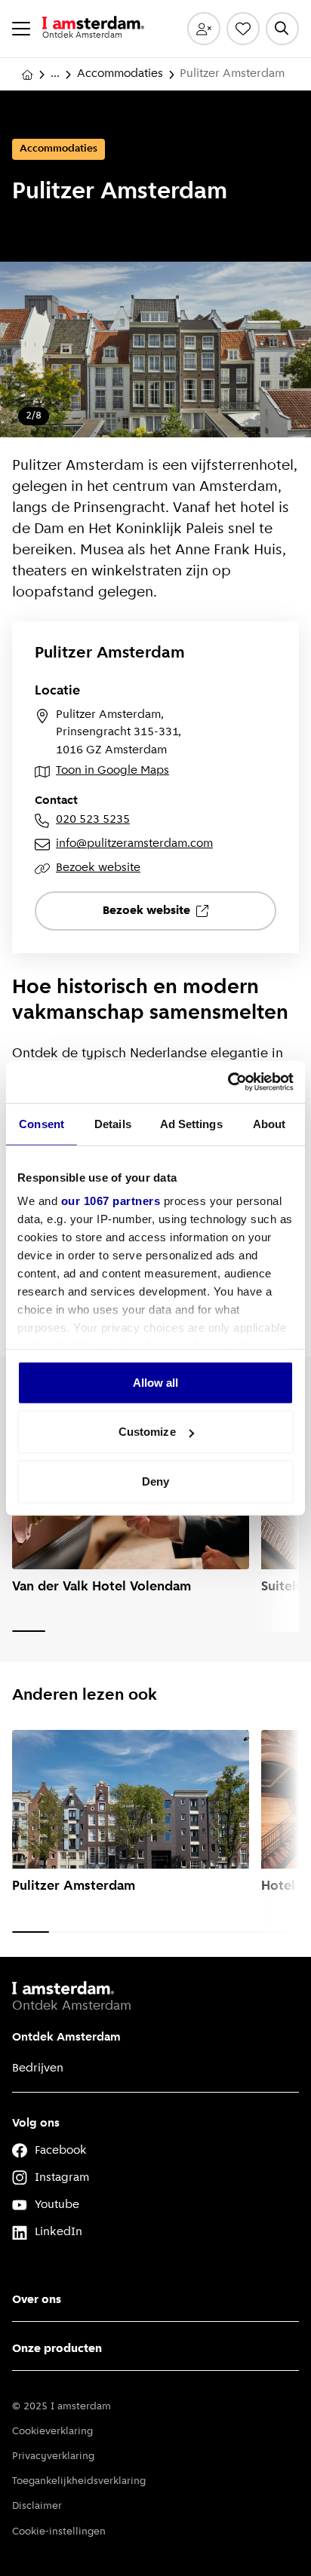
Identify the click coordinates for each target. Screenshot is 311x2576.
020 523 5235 (93, 820)
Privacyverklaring (53, 2456)
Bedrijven (38, 2068)
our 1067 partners (111, 1201)
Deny (155, 1481)
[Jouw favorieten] (243, 29)
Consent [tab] (42, 1123)
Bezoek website (98, 868)
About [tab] (269, 1123)
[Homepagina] (27, 75)
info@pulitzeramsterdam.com (134, 844)
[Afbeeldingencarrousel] (155, 350)
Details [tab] (113, 1123)
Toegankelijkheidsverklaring (79, 2481)
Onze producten (57, 2349)
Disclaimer (37, 2506)
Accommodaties (120, 74)
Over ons (37, 2300)
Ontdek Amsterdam (66, 2038)
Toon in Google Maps (112, 771)
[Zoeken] (282, 29)
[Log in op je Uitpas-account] (204, 29)
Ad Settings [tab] (191, 1123)
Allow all (156, 1382)
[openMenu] (21, 29)
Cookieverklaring (52, 2432)
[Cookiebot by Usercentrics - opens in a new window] (228, 1082)
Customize (147, 1432)
